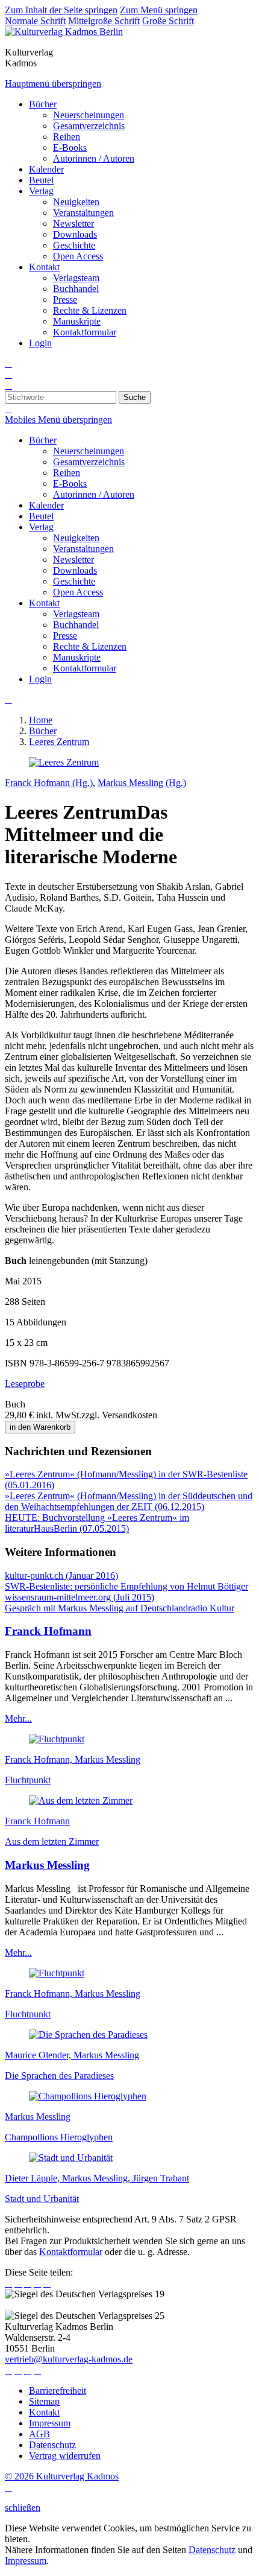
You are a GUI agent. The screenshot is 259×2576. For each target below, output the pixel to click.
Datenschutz (212, 2550)
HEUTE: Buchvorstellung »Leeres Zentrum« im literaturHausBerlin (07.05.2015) (97, 1523)
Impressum (26, 2561)
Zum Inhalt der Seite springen (61, 10)
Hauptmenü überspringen (53, 84)
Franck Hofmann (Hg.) (49, 783)
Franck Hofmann (48, 1631)
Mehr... (18, 1718)
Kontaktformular (71, 2252)
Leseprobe (25, 1384)
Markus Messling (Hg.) (142, 783)
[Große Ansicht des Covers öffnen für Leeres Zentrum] (64, 762)
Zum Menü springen (159, 10)
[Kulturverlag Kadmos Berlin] (64, 32)
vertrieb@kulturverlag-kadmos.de (69, 2359)
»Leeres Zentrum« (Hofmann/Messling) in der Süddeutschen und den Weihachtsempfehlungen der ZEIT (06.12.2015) (129, 1501)
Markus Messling (47, 1865)
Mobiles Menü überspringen (58, 420)
